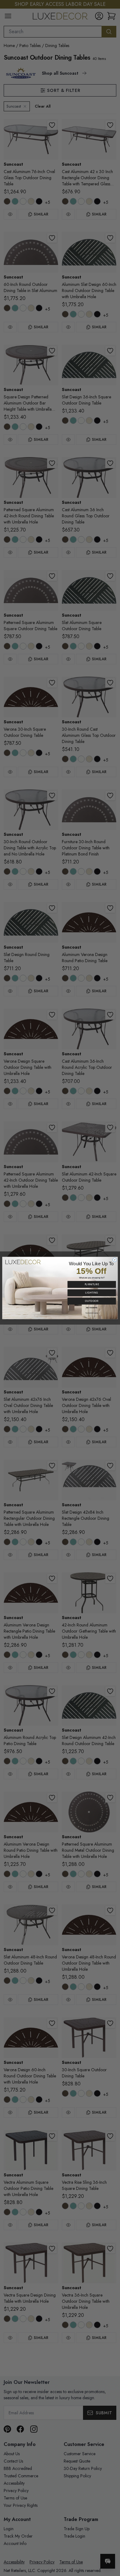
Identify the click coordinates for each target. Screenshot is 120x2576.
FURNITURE (92, 1284)
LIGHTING (92, 1292)
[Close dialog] (115, 1260)
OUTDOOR (92, 1301)
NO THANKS (92, 1308)
